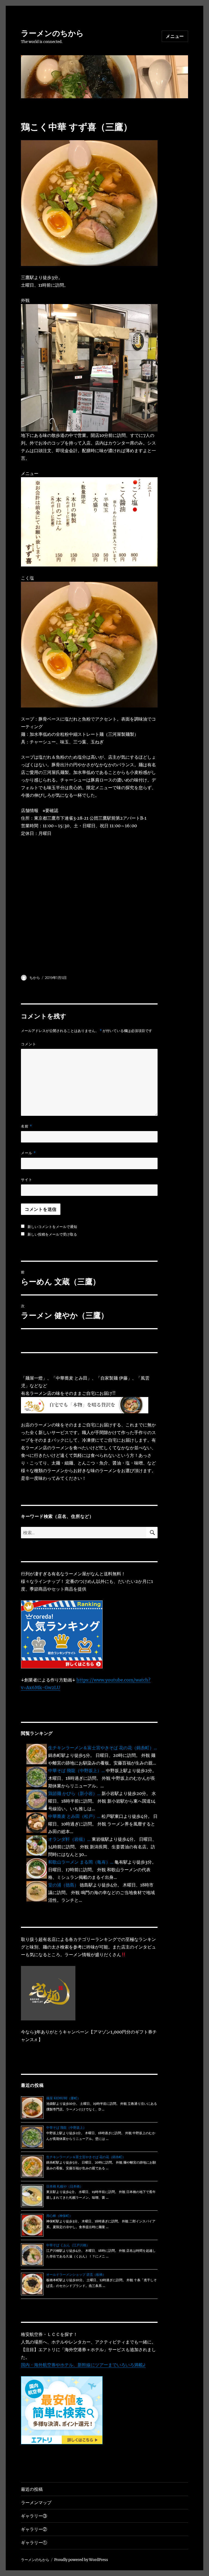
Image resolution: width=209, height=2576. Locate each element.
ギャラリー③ (34, 2516)
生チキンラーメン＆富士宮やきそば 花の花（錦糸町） (86, 2157)
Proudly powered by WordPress (81, 2560)
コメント (29, 1044)
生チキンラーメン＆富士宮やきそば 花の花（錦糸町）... (103, 1748)
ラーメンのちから (52, 33)
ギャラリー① (34, 2543)
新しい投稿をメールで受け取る (52, 1234)
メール (28, 1153)
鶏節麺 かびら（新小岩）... (74, 1793)
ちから (35, 978)
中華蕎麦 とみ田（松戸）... (74, 1816)
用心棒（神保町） (59, 2216)
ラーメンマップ (36, 2503)
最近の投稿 (32, 2489)
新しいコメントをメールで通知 (52, 1227)
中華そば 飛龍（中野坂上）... (76, 1771)
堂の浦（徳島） (63, 1885)
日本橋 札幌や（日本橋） (65, 2186)
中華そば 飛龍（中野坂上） (66, 2128)
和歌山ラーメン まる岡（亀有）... (81, 1862)
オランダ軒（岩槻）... (69, 1839)
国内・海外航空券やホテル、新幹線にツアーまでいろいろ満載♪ (83, 2365)
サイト (27, 1180)
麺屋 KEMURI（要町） (63, 2098)
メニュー (175, 36)
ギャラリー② (34, 2529)
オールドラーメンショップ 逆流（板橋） (76, 2275)
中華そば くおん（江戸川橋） (68, 2245)
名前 (27, 1126)
